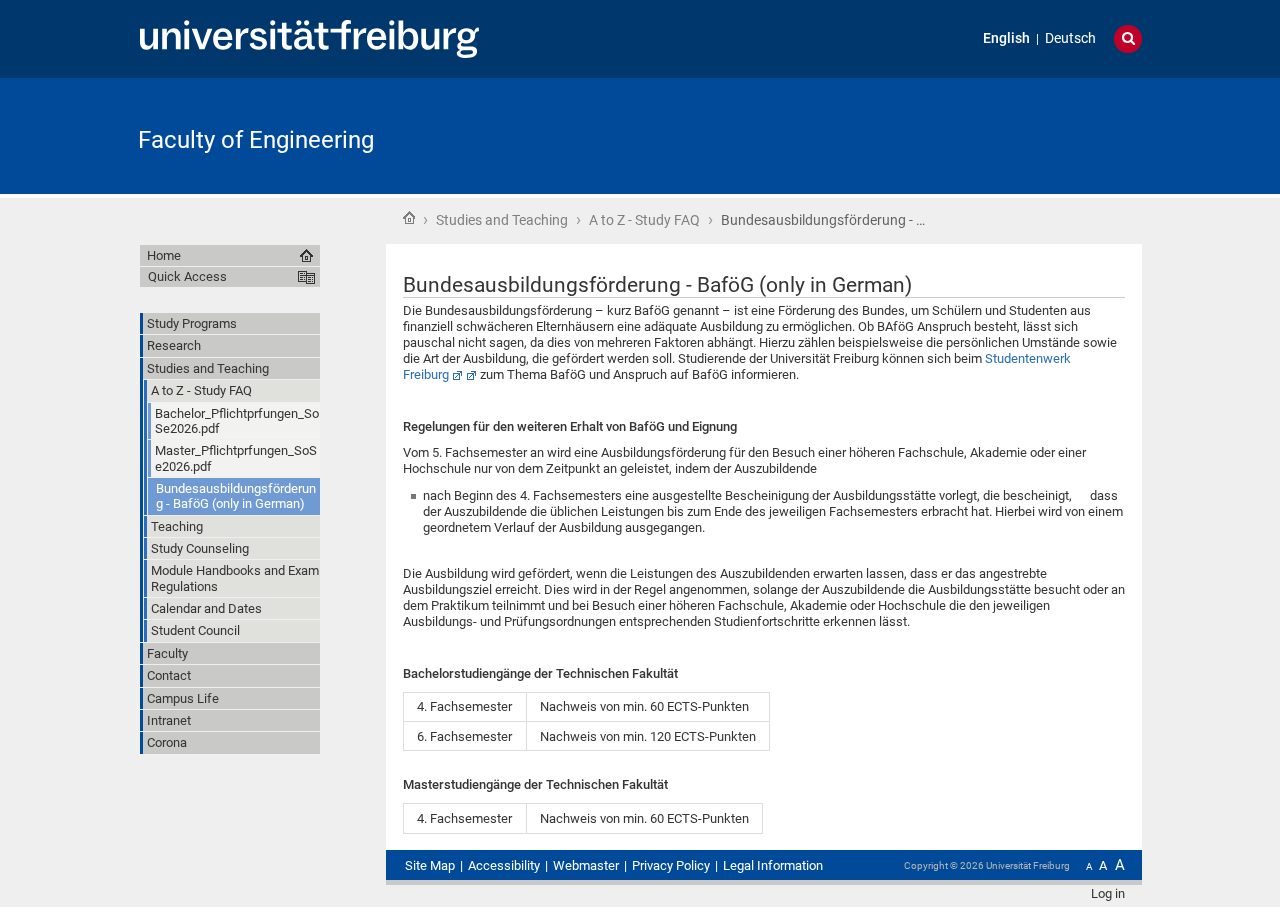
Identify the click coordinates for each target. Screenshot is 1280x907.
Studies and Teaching (502, 220)
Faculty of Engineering (256, 140)
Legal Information (773, 865)
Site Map (430, 865)
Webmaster (586, 865)
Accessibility (504, 865)
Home (409, 218)
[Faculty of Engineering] (1044, 134)
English (1006, 38)
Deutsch (1070, 38)
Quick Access (187, 276)
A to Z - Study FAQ (644, 220)
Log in (1108, 893)
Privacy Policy (671, 865)
